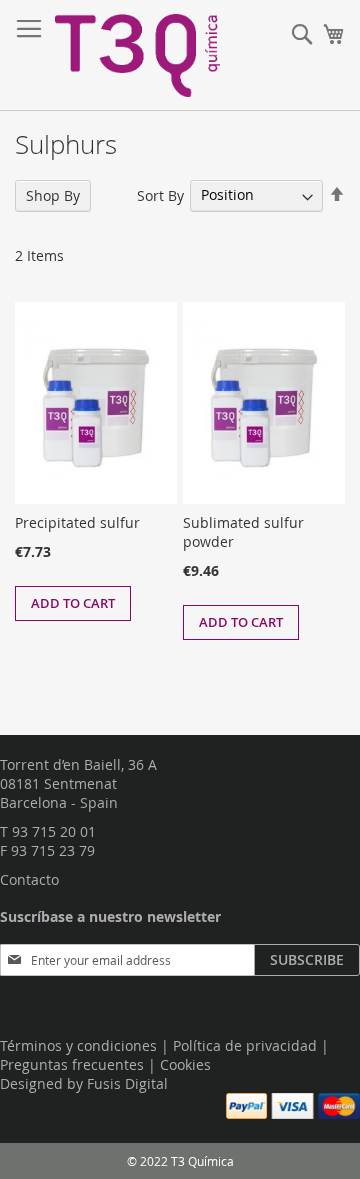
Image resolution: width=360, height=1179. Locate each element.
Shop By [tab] (53, 195)
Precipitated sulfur (77, 522)
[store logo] (137, 55)
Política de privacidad (245, 1045)
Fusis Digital (127, 1083)
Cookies (185, 1064)
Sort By (160, 194)
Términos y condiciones (78, 1045)
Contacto (29, 879)
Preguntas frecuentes (72, 1064)
